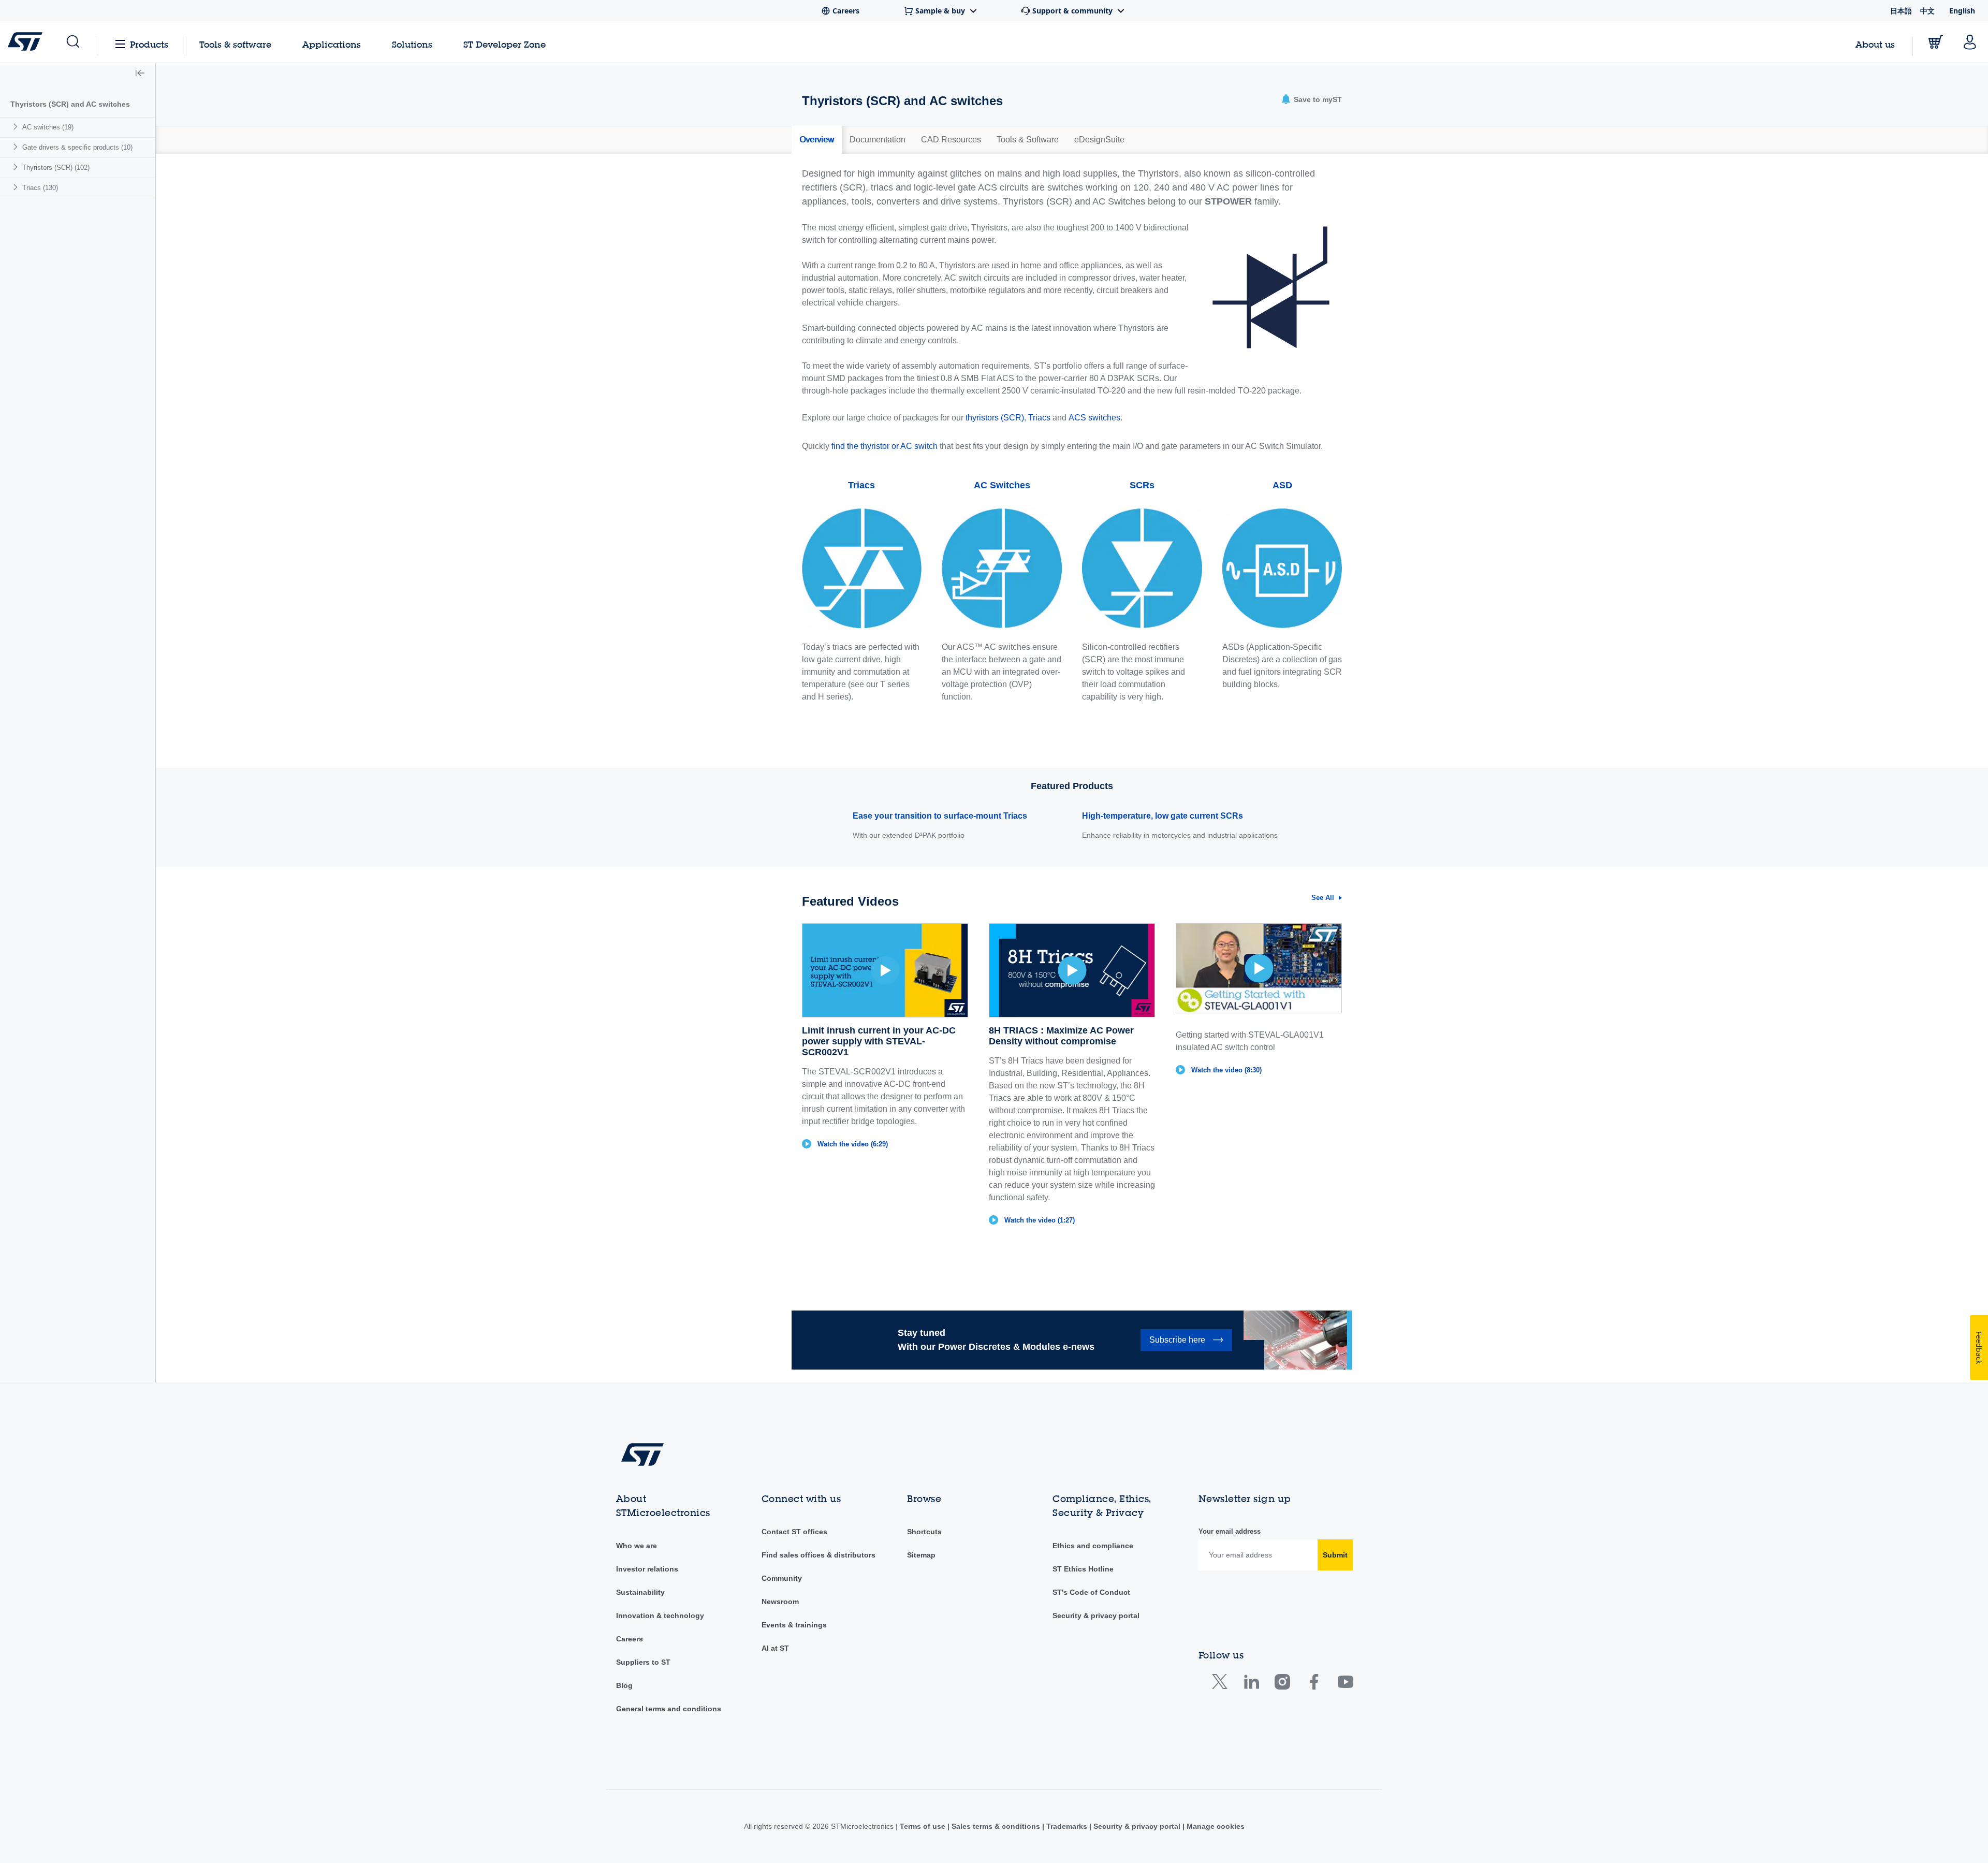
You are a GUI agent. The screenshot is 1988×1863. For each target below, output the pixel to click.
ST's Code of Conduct (1091, 1592)
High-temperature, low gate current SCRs (1163, 816)
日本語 (1901, 11)
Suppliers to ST (643, 1662)
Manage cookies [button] (1215, 1826)
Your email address (1230, 1531)
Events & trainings (794, 1625)
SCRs (1142, 485)
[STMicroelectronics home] (27, 41)
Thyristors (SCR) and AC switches (70, 104)
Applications (332, 44)
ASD (1282, 485)
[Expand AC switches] (17, 127)
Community (782, 1578)
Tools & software (235, 44)
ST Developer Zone (505, 45)
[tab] (817, 140)
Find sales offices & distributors (818, 1555)
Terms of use (924, 1826)
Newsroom (780, 1602)
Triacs (40, 188)
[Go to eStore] (1936, 42)
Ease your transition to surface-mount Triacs (940, 816)
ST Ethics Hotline (1083, 1569)
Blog (624, 1685)
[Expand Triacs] (17, 187)
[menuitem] (78, 127)
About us (1875, 44)
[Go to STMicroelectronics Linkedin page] (1251, 1684)
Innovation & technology (660, 1615)
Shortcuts (924, 1532)
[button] (72, 42)
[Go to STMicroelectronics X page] (1222, 1684)
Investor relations (647, 1569)
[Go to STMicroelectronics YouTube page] (1345, 1684)
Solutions (412, 44)
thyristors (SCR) (995, 418)
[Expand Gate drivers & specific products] (17, 147)
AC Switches (1002, 485)
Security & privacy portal (1096, 1615)
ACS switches (1094, 418)
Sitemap (921, 1555)
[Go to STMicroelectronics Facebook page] (1314, 1684)
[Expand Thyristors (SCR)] (17, 167)
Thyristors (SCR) (56, 168)
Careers (630, 1639)
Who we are (637, 1546)
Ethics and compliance (1093, 1546)
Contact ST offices (794, 1532)
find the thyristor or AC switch (885, 446)
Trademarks (1067, 1826)
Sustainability (640, 1592)
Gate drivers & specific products (77, 147)
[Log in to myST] (1970, 42)
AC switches (48, 127)
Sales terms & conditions (996, 1826)
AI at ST (775, 1648)
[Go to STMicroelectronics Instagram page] (1282, 1684)
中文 (1927, 11)
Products (149, 44)
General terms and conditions (669, 1709)
